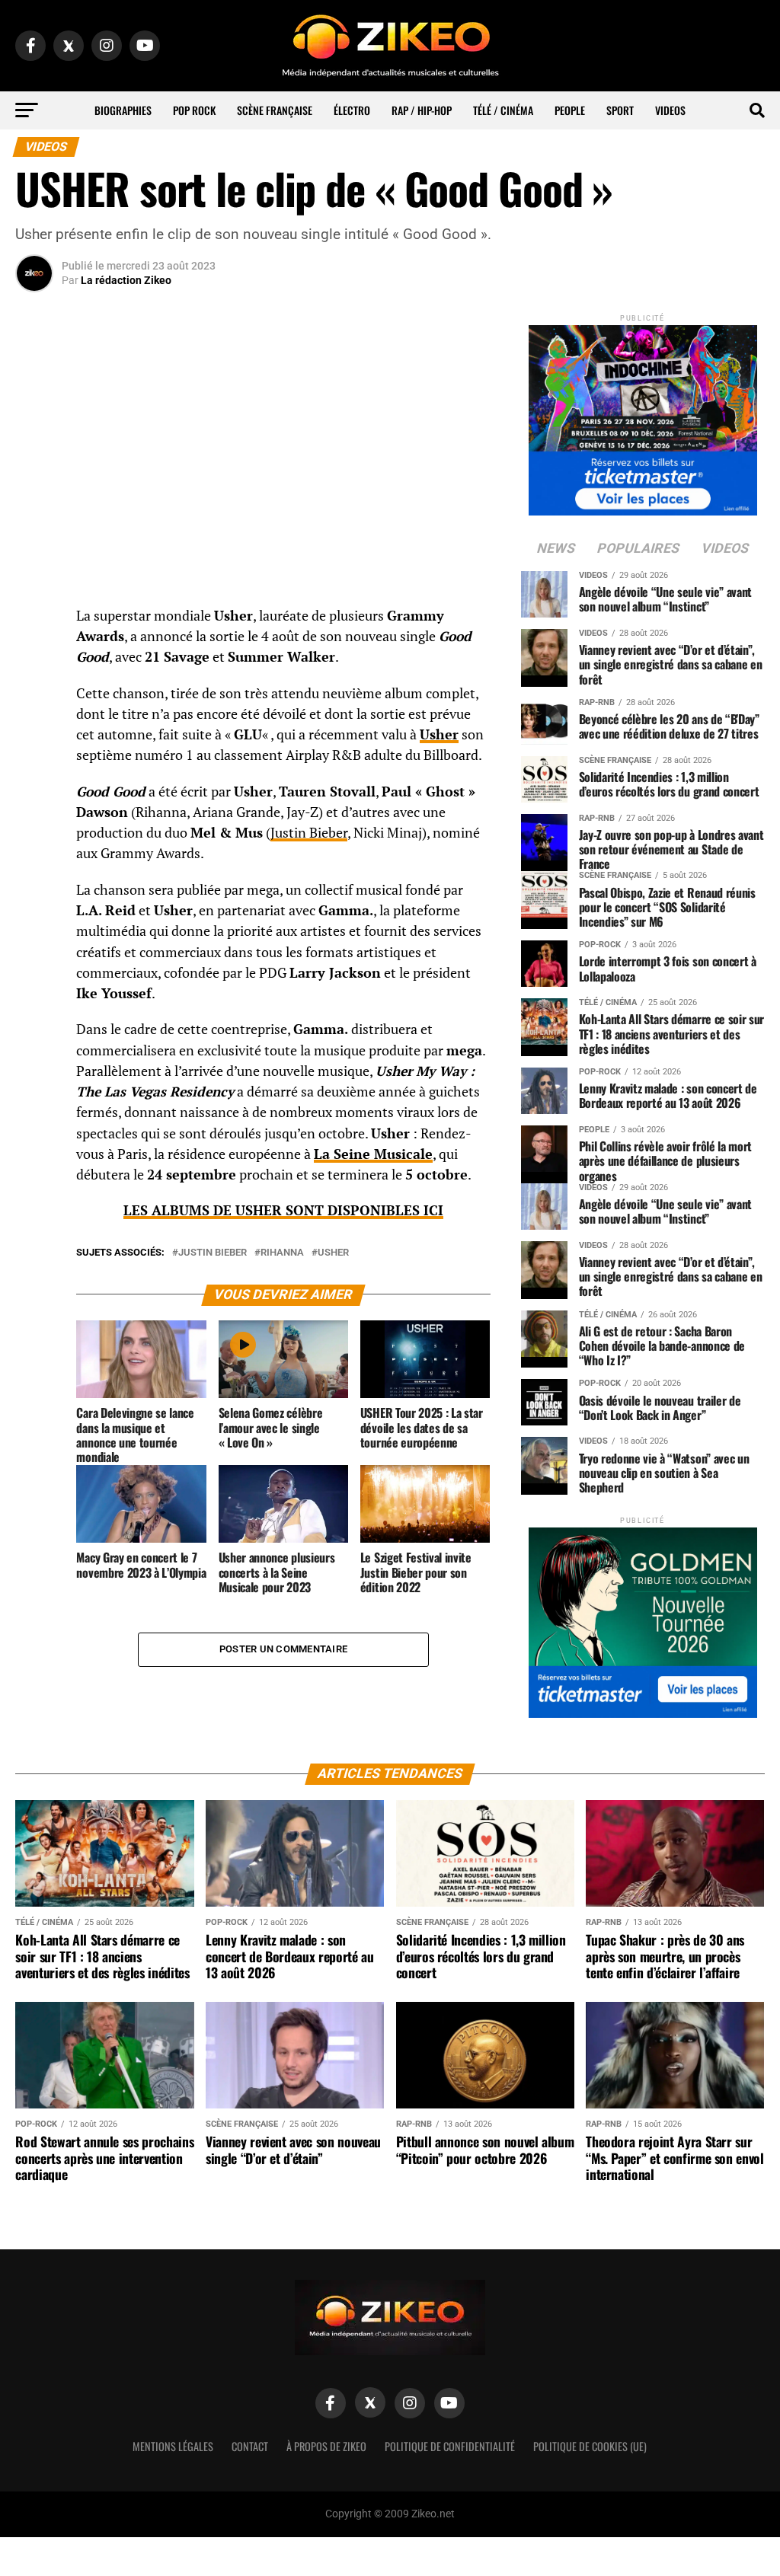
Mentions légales (173, 2446)
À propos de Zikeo (326, 2446)
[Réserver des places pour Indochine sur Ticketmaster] (643, 415)
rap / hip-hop (422, 110)
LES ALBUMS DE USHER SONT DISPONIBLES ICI (283, 1210)
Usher (439, 734)
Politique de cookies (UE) (590, 2446)
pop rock (194, 110)
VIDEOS (670, 110)
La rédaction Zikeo (126, 280)
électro (352, 110)
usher (333, 1253)
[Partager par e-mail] (34, 730)
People (570, 110)
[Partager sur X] (34, 694)
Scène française (275, 110)
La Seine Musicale (373, 1154)
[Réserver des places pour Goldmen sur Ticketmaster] (643, 1618)
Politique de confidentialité (450, 2446)
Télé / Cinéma (503, 110)
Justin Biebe (307, 833)
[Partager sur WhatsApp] (34, 657)
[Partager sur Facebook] (34, 621)
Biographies (123, 110)
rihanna (282, 1253)
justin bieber (213, 1253)
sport (620, 110)
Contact (250, 2446)
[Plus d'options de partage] (34, 767)
